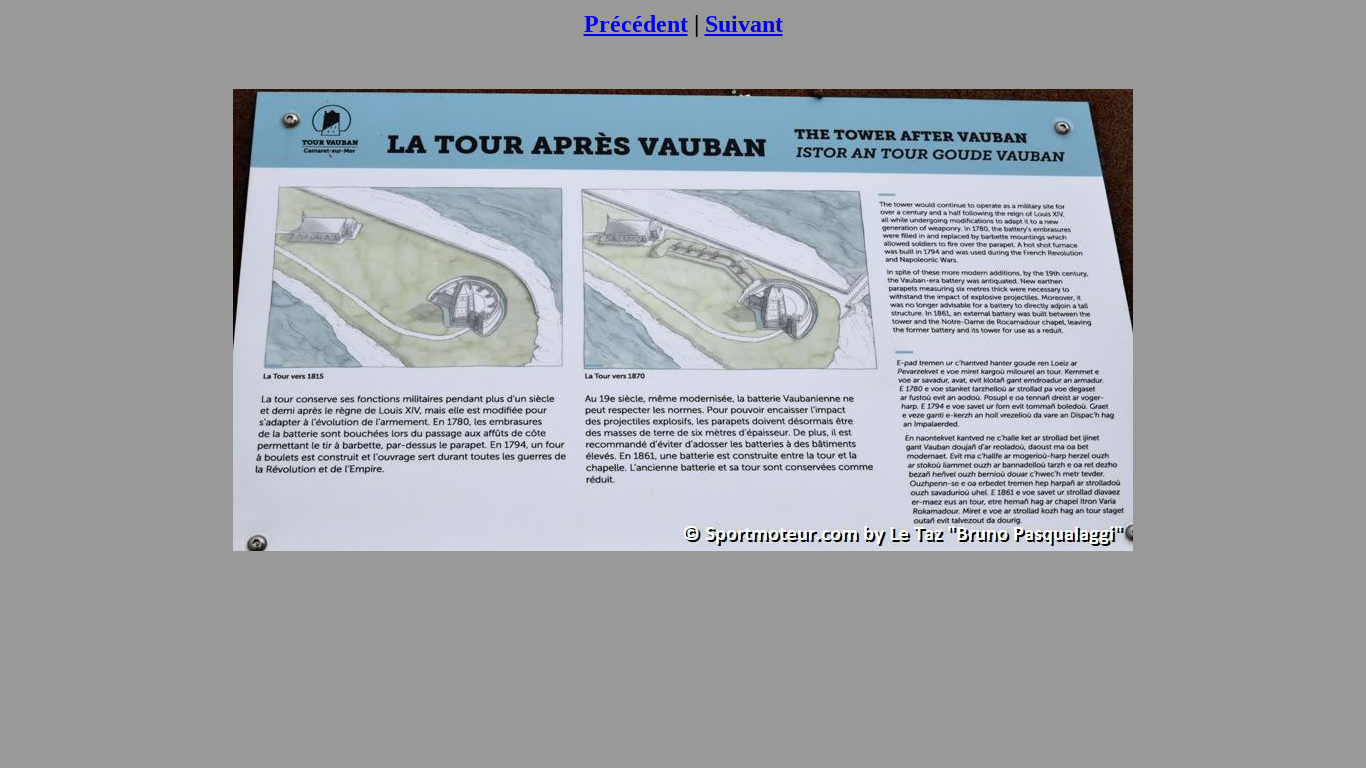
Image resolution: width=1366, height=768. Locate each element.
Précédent (636, 24)
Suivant (744, 24)
